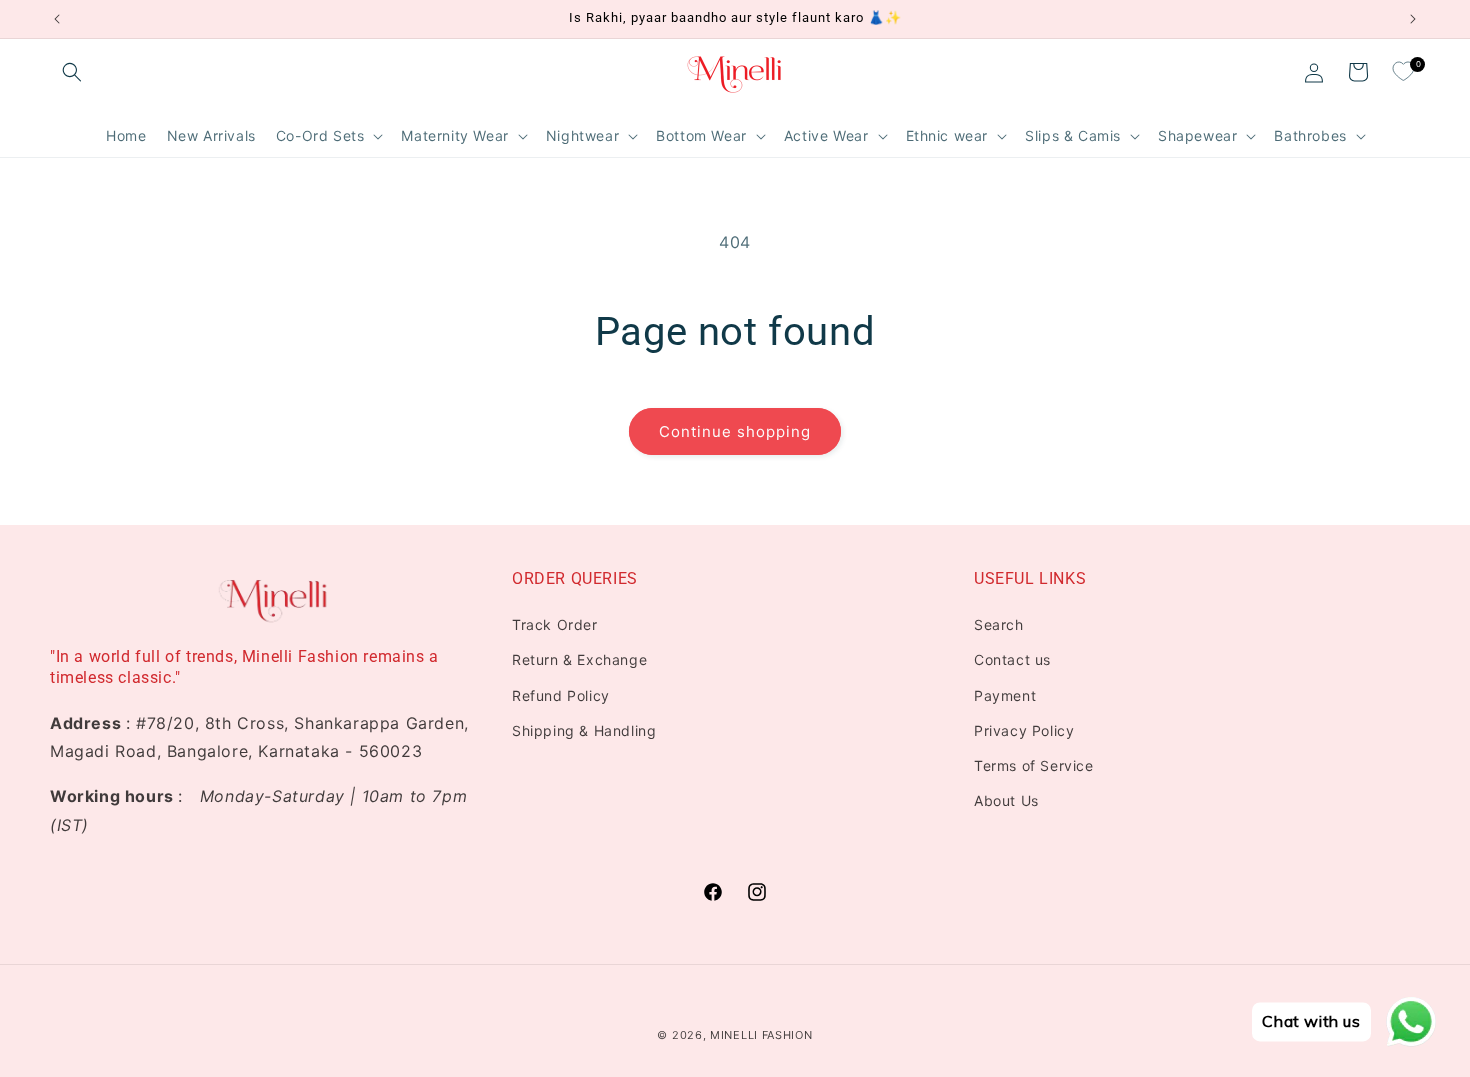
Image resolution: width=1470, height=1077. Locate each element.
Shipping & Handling (584, 730)
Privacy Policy (1024, 730)
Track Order (555, 624)
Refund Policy (561, 695)
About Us (1006, 800)
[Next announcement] (1413, 19)
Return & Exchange (579, 659)
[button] (72, 72)
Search (999, 624)
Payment (1005, 695)
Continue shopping (735, 431)
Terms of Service (1034, 765)
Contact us (1012, 659)
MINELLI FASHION (761, 1035)
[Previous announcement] (57, 19)
